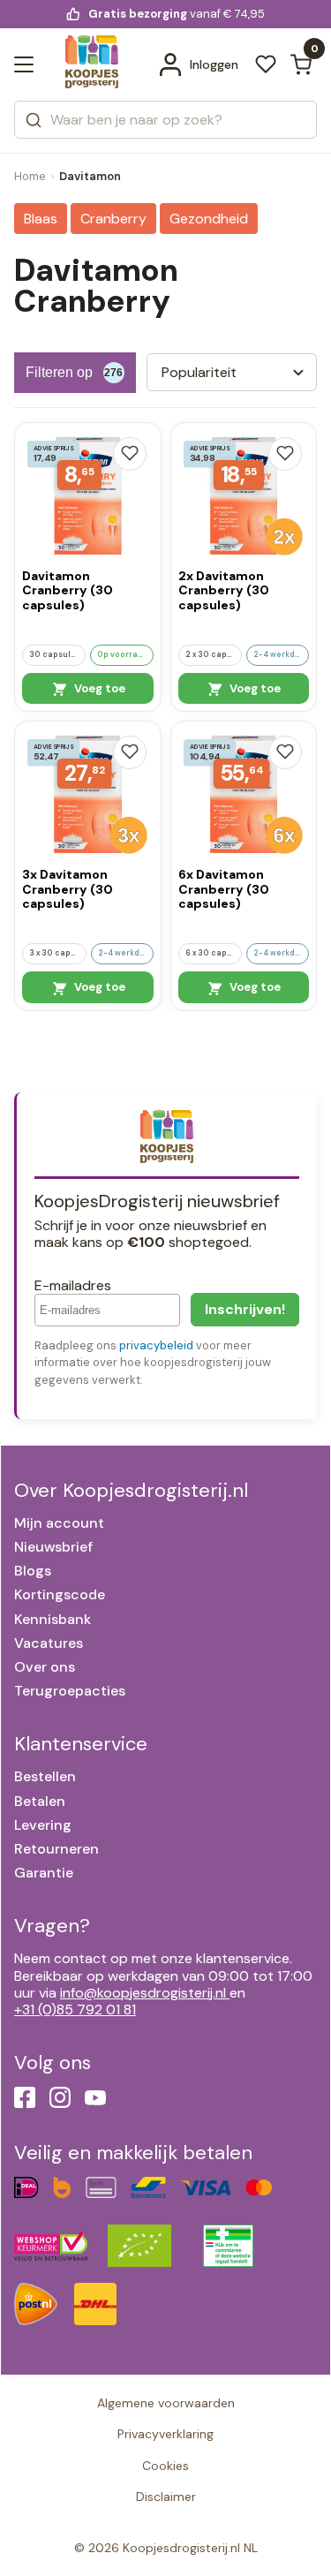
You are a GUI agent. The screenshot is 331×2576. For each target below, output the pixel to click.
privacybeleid (156, 1345)
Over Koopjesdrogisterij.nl (131, 1490)
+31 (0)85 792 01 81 (75, 2009)
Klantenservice (81, 1744)
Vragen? (52, 1926)
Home (30, 176)
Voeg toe (98, 688)
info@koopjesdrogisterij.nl (143, 1993)
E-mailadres (73, 1285)
